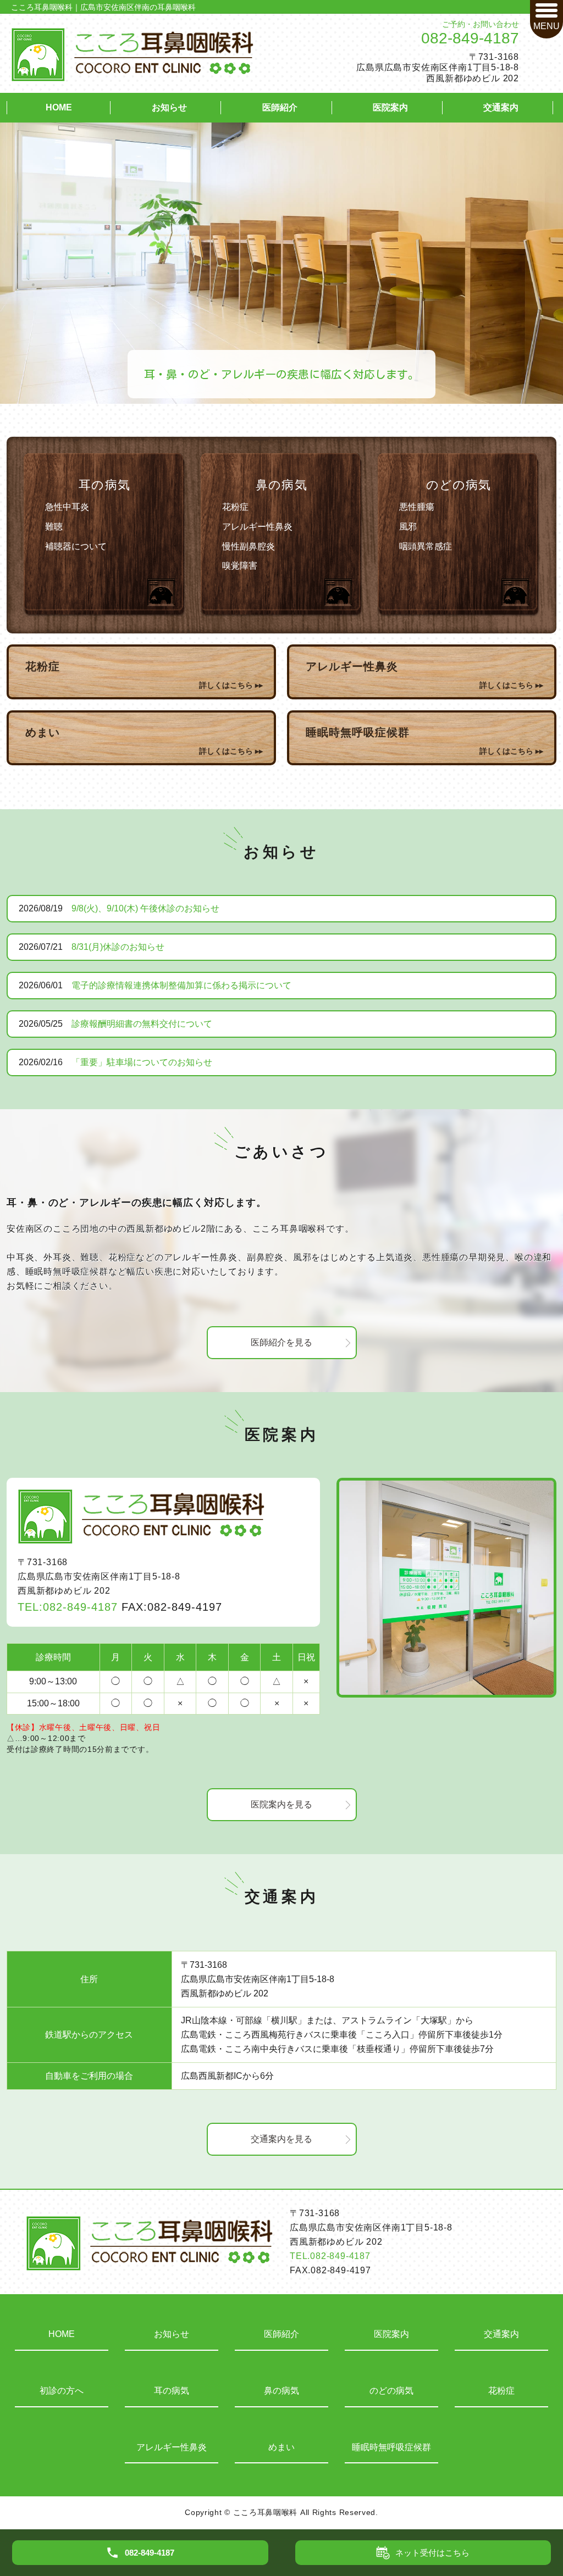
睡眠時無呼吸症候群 (391, 2447)
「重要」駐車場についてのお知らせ (142, 1062)
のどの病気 (459, 485)
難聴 (54, 527)
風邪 (408, 527)
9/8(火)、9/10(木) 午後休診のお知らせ (145, 908)
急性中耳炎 (67, 507)
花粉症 (235, 507)
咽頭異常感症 (426, 546)
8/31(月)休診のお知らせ (118, 947)
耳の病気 (104, 485)
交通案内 (501, 107)
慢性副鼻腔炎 (249, 546)
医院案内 (390, 107)
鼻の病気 (281, 485)
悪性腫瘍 (417, 507)
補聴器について (76, 546)
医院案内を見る (281, 1804)
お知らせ (169, 107)
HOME (59, 107)
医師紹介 (280, 107)
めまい (281, 2447)
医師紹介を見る (281, 1342)
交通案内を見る (281, 2139)
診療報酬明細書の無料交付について (142, 1024)
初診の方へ (62, 2391)
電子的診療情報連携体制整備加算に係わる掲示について (181, 985)
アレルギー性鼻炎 (257, 527)
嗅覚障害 (240, 566)
